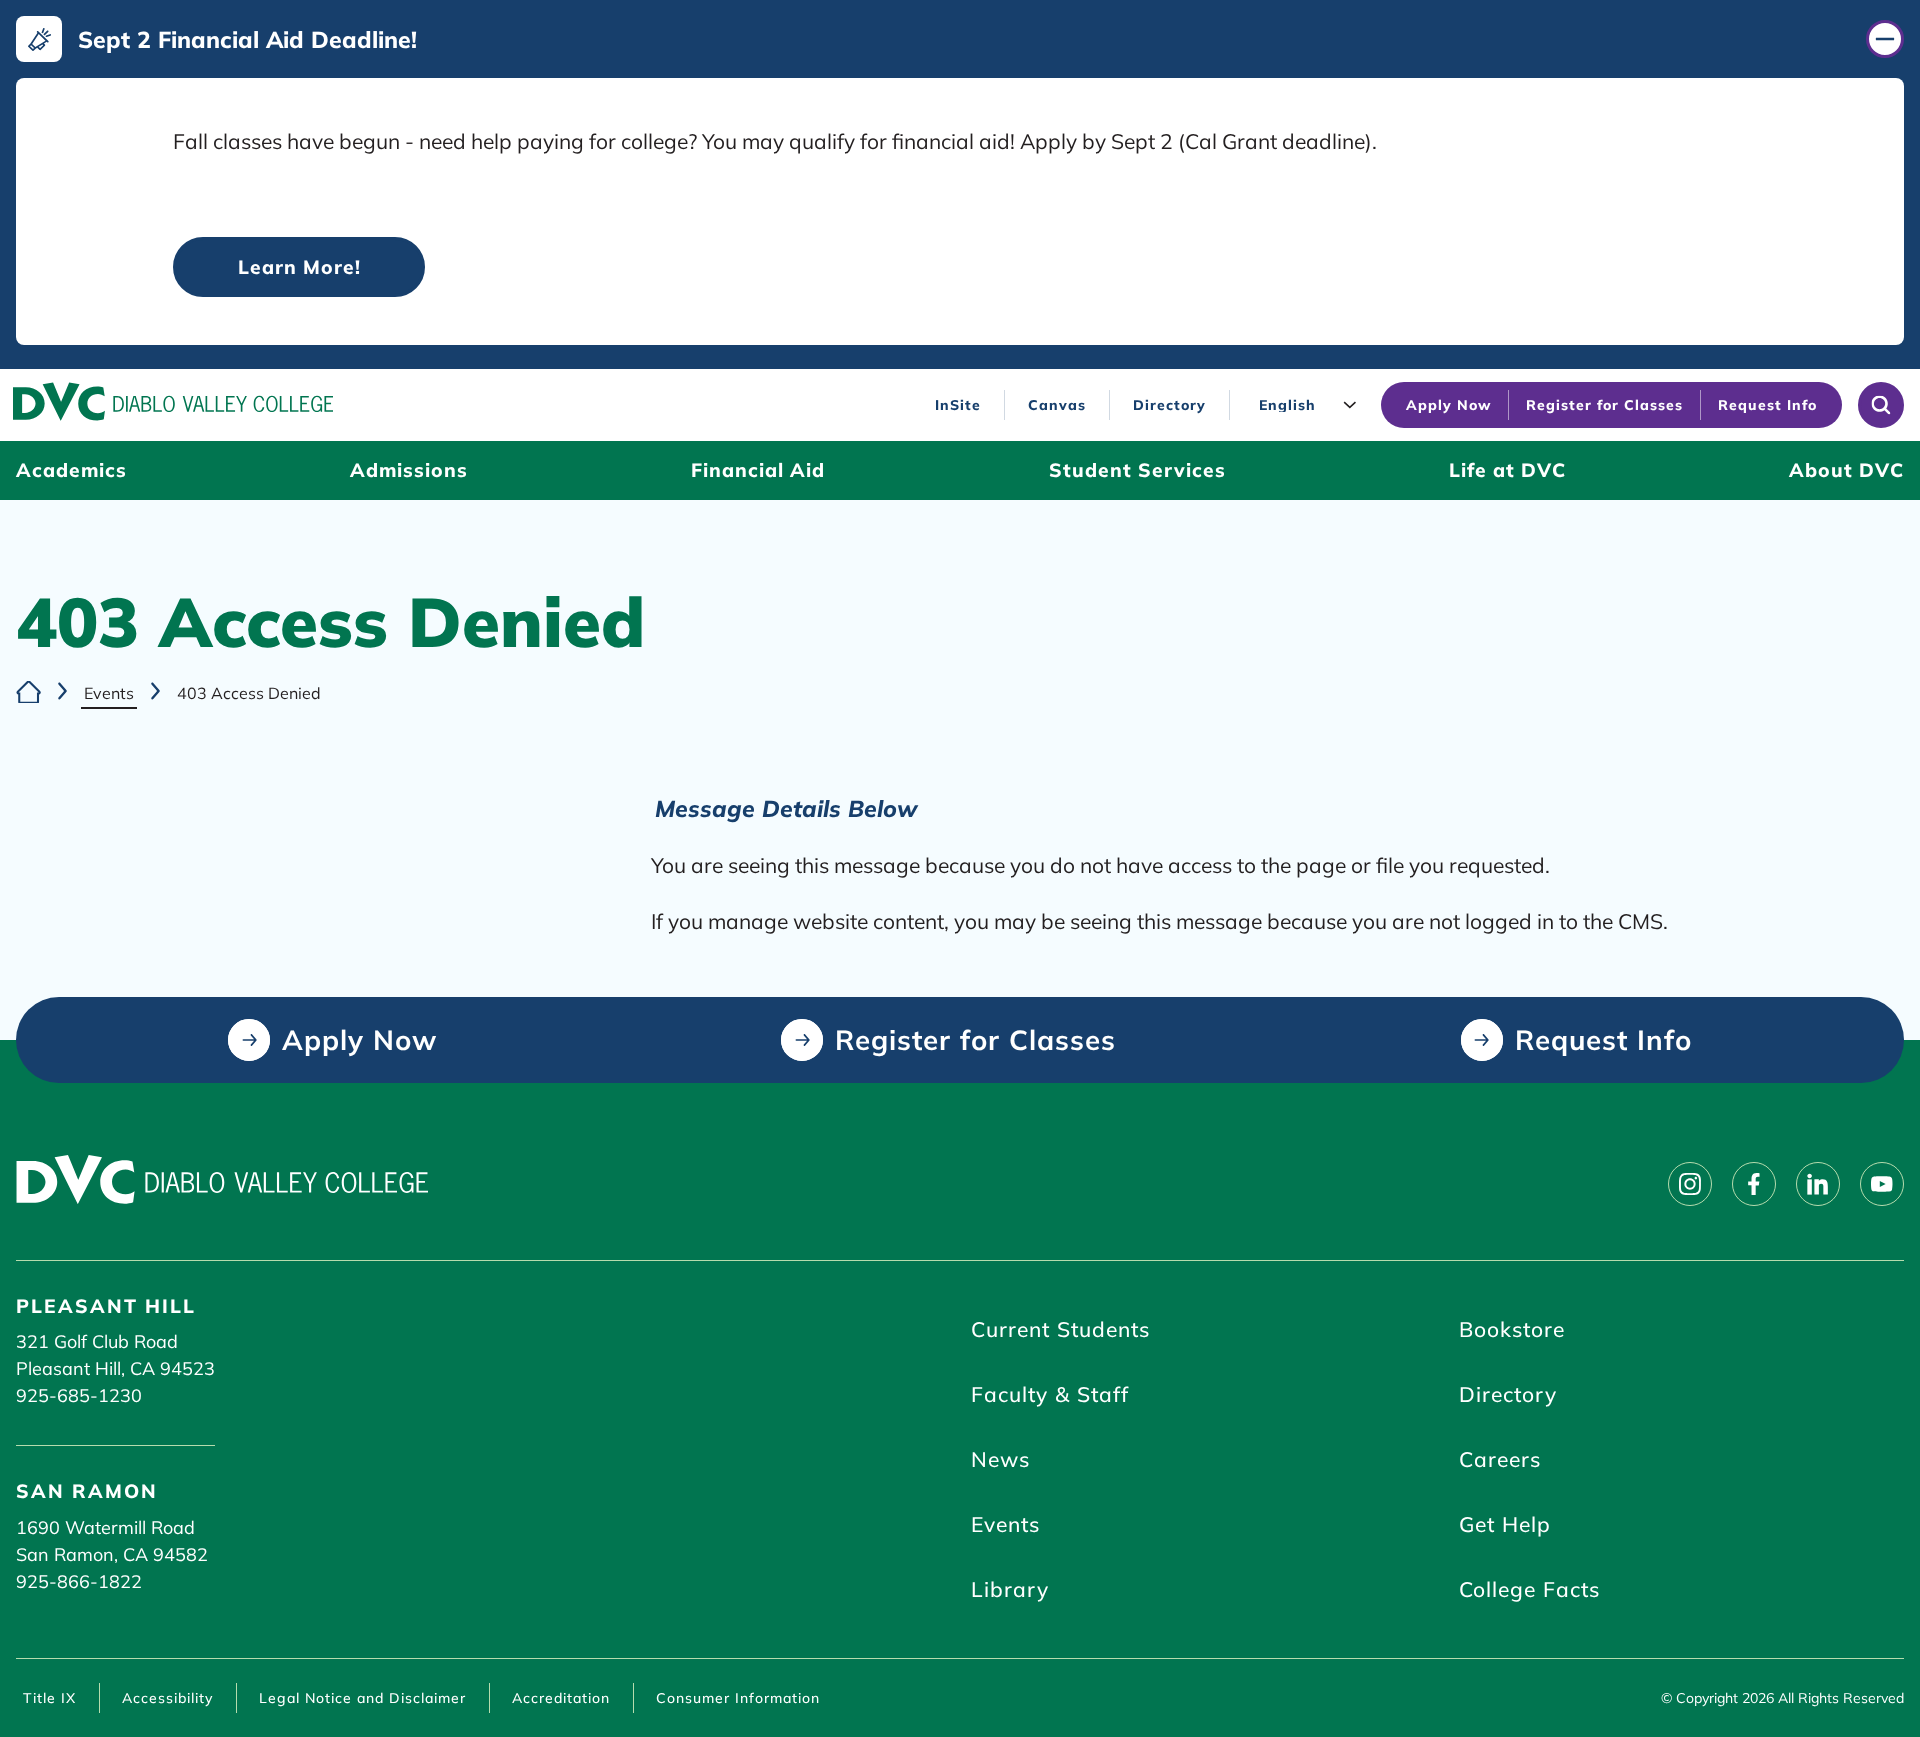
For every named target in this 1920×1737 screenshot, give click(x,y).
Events (109, 693)
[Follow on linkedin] (1818, 1184)
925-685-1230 (79, 1395)
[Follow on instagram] (1690, 1184)
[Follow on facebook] (1754, 1184)
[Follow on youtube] (1882, 1184)
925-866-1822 (79, 1581)
